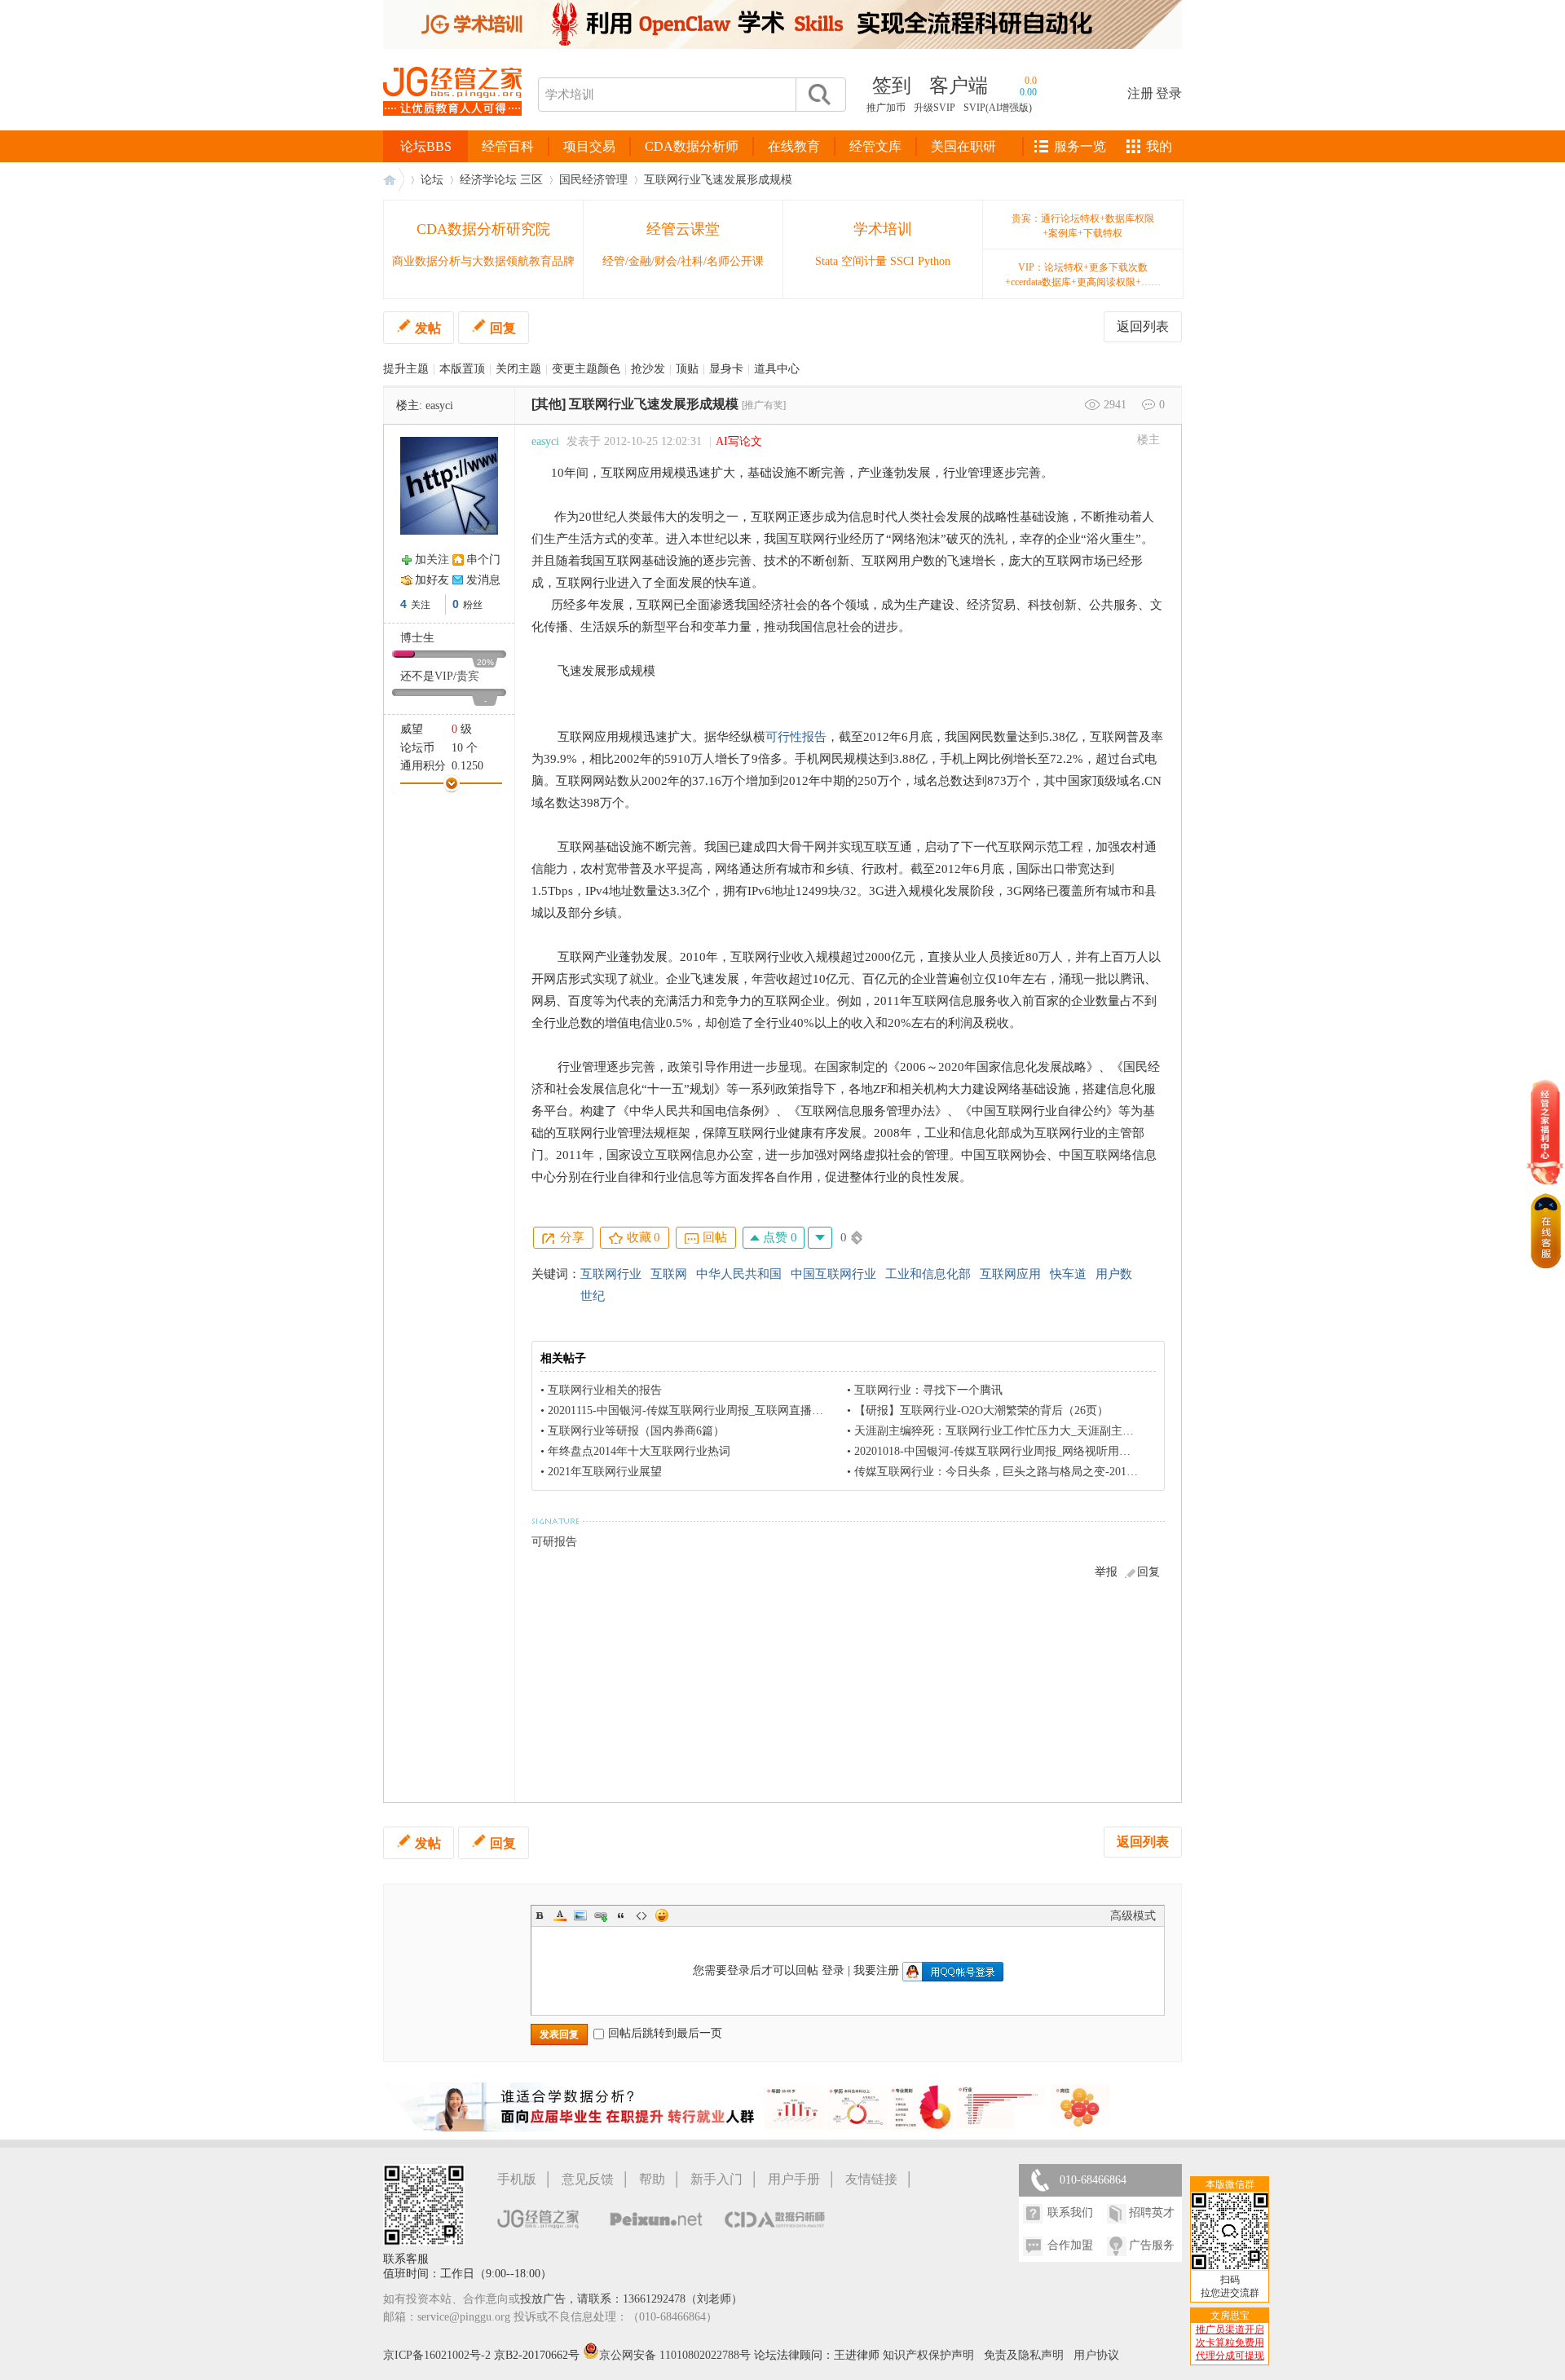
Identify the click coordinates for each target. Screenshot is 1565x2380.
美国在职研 (963, 146)
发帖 (428, 328)
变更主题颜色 (586, 369)
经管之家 (394, 180)
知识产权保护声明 (928, 2355)
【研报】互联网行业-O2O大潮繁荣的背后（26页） (981, 1410)
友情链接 (871, 2179)
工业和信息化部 (928, 1274)
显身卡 (726, 369)
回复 (503, 328)
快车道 (1068, 1274)
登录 (1169, 93)
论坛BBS (426, 146)
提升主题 (406, 369)
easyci (439, 405)
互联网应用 (1010, 1274)
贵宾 (468, 676)
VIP (444, 676)
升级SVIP (935, 108)
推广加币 (886, 108)
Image (580, 1915)
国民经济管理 (593, 180)
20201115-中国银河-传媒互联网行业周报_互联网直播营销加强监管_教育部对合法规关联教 (774, 1410)
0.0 (1031, 81)
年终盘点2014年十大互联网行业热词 (639, 1451)
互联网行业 (611, 1274)
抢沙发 (648, 369)
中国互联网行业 (833, 1274)
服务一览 (1080, 146)
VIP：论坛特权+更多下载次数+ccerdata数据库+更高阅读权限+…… (1083, 275)
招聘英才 (1152, 2213)
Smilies (662, 1915)
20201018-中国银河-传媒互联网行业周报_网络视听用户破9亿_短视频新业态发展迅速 (1067, 1451)
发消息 (483, 580)
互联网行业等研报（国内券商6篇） (636, 1431)
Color (560, 1915)
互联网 (669, 1274)
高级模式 (1133, 1916)
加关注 (432, 560)
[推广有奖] (764, 405)
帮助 (652, 2179)
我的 (1159, 146)
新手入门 (716, 2179)
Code (641, 1915)
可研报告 (554, 1542)
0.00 (1028, 92)
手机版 (517, 2179)
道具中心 (777, 369)
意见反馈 (588, 2179)
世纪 (593, 1296)
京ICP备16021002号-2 (437, 2355)
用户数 (1114, 1274)
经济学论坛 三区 (501, 180)
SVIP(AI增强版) (998, 108)
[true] (818, 95)
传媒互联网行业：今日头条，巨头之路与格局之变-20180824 (1005, 1472)
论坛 (432, 180)
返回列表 (1143, 326)
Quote (621, 1915)
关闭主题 (518, 369)
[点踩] (820, 1238)
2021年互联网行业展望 (605, 1472)
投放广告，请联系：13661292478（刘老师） (631, 2299)
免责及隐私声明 (1024, 2355)
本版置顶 (462, 369)
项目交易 (589, 146)
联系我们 (1070, 2213)
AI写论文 (739, 441)
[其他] (549, 404)
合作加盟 (1070, 2245)
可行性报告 (796, 737)
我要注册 (876, 1970)
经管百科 (508, 146)
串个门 (483, 560)
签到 (892, 86)
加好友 (432, 580)
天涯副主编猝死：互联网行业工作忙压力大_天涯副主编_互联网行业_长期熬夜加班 (1062, 1431)
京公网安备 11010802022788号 (677, 2355)
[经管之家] (452, 129)
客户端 (959, 86)
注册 (1140, 93)
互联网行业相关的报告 (605, 1390)
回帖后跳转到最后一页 (665, 2033)
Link (601, 1915)
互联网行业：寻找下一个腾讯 (928, 1390)
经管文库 (875, 146)
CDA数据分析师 (692, 146)
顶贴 (687, 369)
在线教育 (794, 146)
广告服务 (1152, 2245)
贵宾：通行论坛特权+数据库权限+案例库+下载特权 (1083, 226)
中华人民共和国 (739, 1274)
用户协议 (1096, 2355)
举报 (1106, 1572)
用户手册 (794, 2179)
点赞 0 (778, 1237)
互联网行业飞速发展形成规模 (718, 180)
